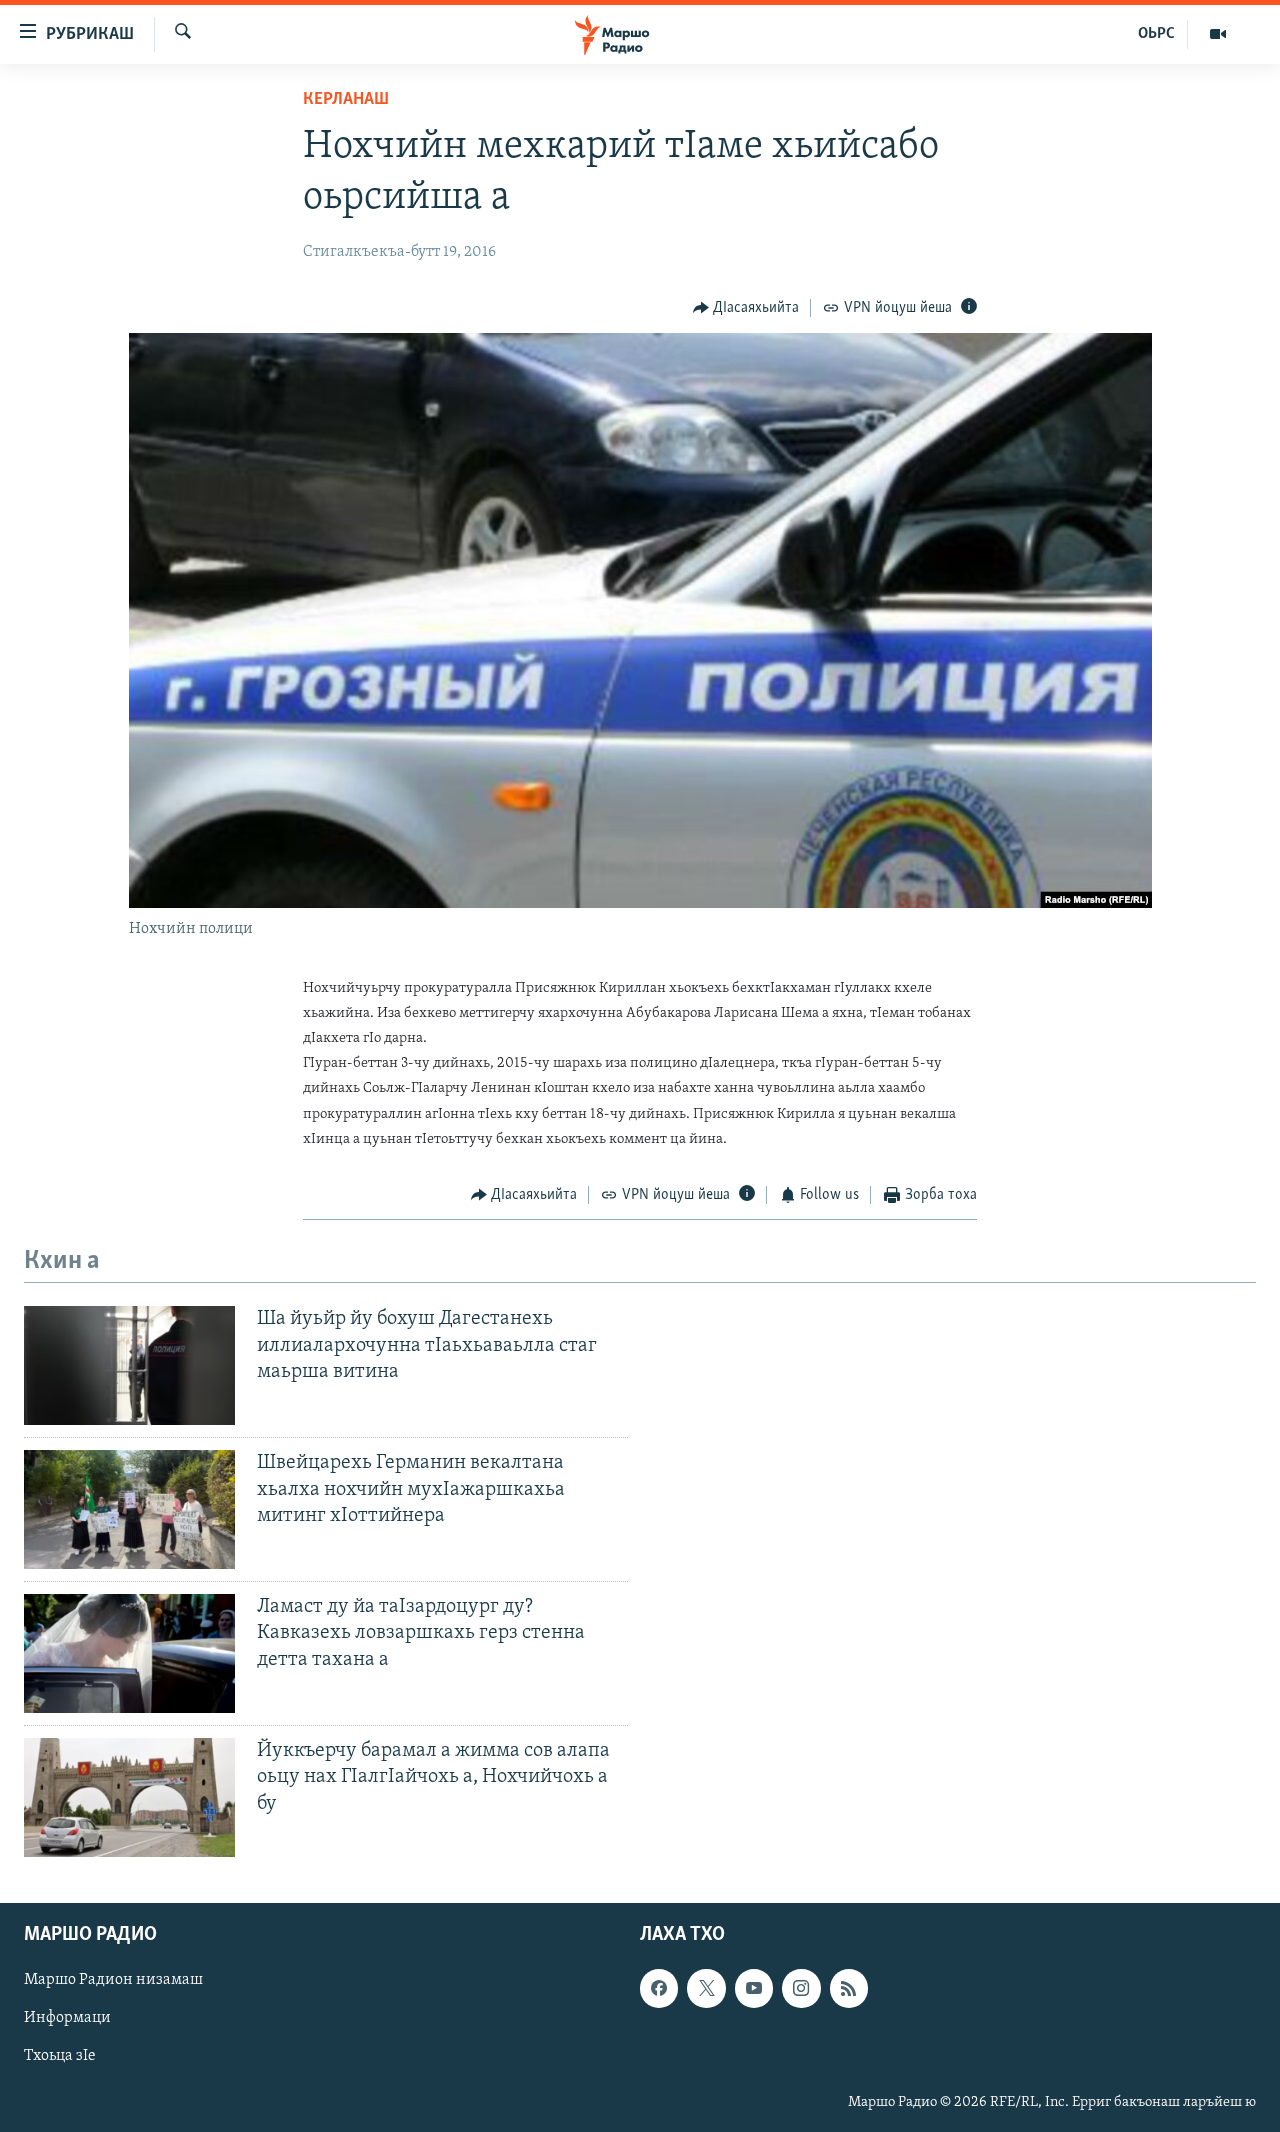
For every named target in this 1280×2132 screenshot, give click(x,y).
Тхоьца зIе (60, 2057)
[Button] (746, 308)
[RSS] (849, 1988)
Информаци (67, 2018)
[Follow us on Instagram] (801, 1988)
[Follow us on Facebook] (659, 1988)
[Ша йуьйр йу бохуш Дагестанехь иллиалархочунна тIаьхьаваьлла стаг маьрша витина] (129, 1365)
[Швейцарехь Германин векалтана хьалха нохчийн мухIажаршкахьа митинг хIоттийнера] (129, 1509)
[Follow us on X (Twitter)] (706, 1988)
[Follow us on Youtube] (754, 1988)
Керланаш (346, 100)
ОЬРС (1156, 34)
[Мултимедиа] (1218, 34)
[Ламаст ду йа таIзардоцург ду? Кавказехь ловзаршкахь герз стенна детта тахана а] (129, 1653)
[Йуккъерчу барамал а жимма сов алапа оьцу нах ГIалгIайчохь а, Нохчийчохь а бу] (129, 1797)
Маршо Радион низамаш (113, 1980)
